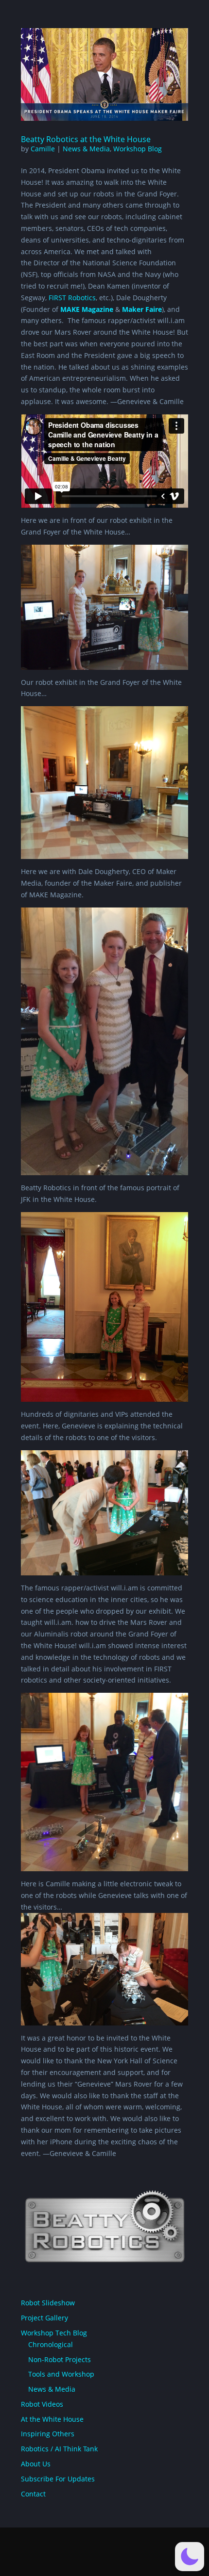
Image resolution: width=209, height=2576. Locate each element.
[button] (190, 2557)
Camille (43, 149)
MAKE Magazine (87, 309)
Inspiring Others (48, 2434)
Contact (33, 2494)
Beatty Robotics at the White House (86, 139)
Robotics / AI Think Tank (59, 2449)
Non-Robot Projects (60, 2359)
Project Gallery (44, 2318)
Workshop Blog (138, 149)
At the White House (52, 2419)
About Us (36, 2464)
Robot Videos (42, 2404)
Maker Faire (142, 309)
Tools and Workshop (61, 2374)
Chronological (51, 2344)
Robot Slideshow (48, 2303)
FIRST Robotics (72, 298)
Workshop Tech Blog (54, 2333)
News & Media (86, 149)
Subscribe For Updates (58, 2479)
